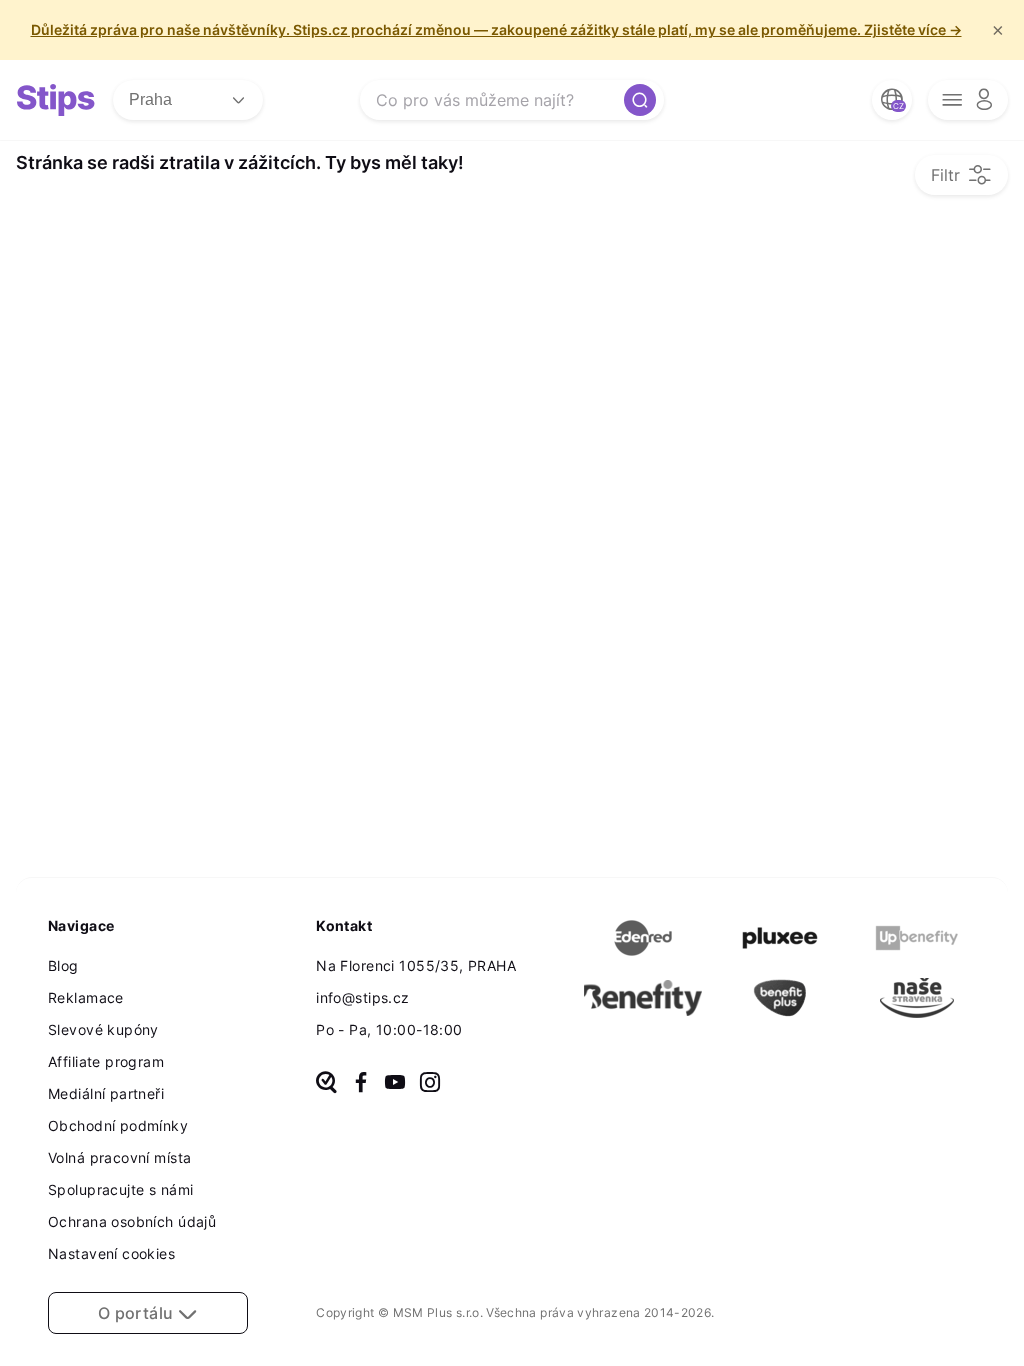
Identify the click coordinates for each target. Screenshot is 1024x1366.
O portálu (138, 1313)
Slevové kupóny (103, 1029)
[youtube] (395, 1084)
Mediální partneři (106, 1093)
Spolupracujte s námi (120, 1189)
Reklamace (86, 997)
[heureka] (326, 1084)
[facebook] (361, 1084)
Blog (63, 965)
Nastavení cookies (111, 1253)
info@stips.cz (362, 997)
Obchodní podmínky (118, 1125)
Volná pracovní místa (119, 1157)
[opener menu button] (968, 100)
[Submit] (640, 100)
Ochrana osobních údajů (132, 1221)
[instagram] (430, 1084)
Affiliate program (106, 1061)
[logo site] (56, 100)
